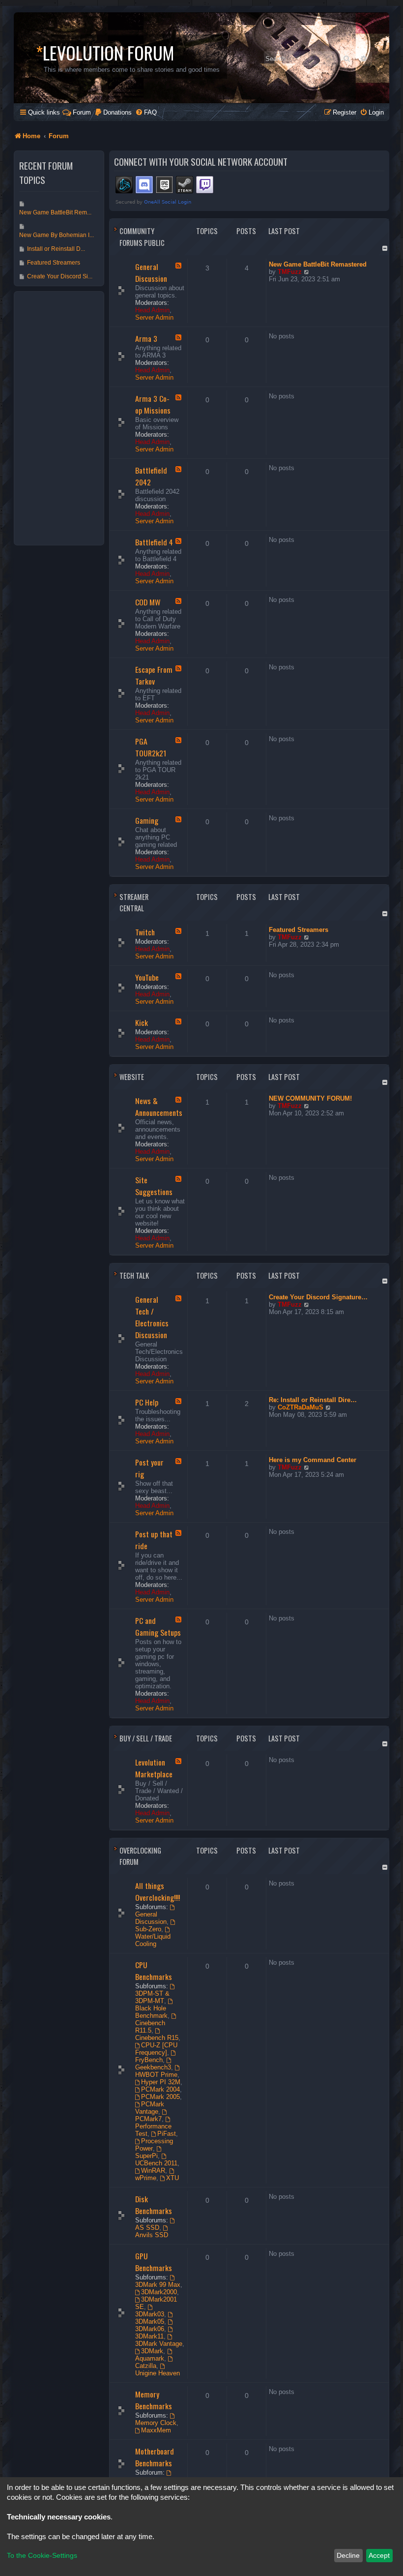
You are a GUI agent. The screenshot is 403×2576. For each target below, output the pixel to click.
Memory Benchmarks (154, 2400)
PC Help (147, 1402)
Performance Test (153, 2130)
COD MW (148, 602)
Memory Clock (156, 2423)
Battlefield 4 (154, 542)
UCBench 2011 (156, 2163)
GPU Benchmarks (154, 2262)
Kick (142, 1022)
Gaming (147, 820)
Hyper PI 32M (161, 2082)
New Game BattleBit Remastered (318, 264)
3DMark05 (150, 2321)
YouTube (147, 977)
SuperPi (146, 2156)
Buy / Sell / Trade (146, 1738)
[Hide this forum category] (386, 248)
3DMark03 (150, 2314)
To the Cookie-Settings (42, 2555)
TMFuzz (290, 272)
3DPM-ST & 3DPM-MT (152, 1997)
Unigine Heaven (158, 2373)
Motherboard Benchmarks (155, 2457)
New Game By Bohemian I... (57, 235)
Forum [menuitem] (82, 112)
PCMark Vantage (150, 2108)
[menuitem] (113, 112)
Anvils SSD (152, 2235)
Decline (348, 2555)
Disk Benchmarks (154, 2205)
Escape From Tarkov (154, 675)
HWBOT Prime (156, 2075)
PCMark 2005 (160, 2097)
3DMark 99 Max (158, 2285)
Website (132, 1077)
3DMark (152, 2351)
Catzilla (146, 2366)
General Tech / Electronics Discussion (152, 1317)
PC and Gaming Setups (158, 1626)
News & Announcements (159, 1107)
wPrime (146, 2178)
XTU (173, 2178)
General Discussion (151, 272)
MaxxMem (156, 2430)
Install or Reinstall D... (56, 249)
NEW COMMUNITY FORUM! (310, 1098)
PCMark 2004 (160, 2089)
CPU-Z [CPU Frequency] (157, 2049)
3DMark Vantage (159, 2344)
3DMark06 (150, 2329)
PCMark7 (148, 2119)
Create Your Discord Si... (60, 276)
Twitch (145, 932)
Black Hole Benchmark (151, 2012)
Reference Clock (159, 2480)
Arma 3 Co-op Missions (153, 404)
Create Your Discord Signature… (318, 1297)
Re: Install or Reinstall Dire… (313, 1400)
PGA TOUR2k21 (151, 747)
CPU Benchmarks (154, 1971)
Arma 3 (146, 338)
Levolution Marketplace (154, 1768)
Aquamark (150, 2358)
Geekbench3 (153, 2067)
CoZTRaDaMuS (301, 1407)
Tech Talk (134, 1275)
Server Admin (154, 317)
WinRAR (153, 2171)
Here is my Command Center (313, 1460)
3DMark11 (149, 2336)
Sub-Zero (148, 1929)
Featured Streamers (299, 930)
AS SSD (147, 2228)
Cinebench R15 (157, 2038)
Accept (379, 2555)
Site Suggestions (154, 1186)
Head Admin (152, 310)
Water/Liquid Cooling (153, 1940)
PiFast (167, 2134)
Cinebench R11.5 (150, 2027)
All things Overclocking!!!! (158, 1891)
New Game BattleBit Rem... (55, 212)
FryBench (149, 2060)
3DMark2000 (159, 2292)
